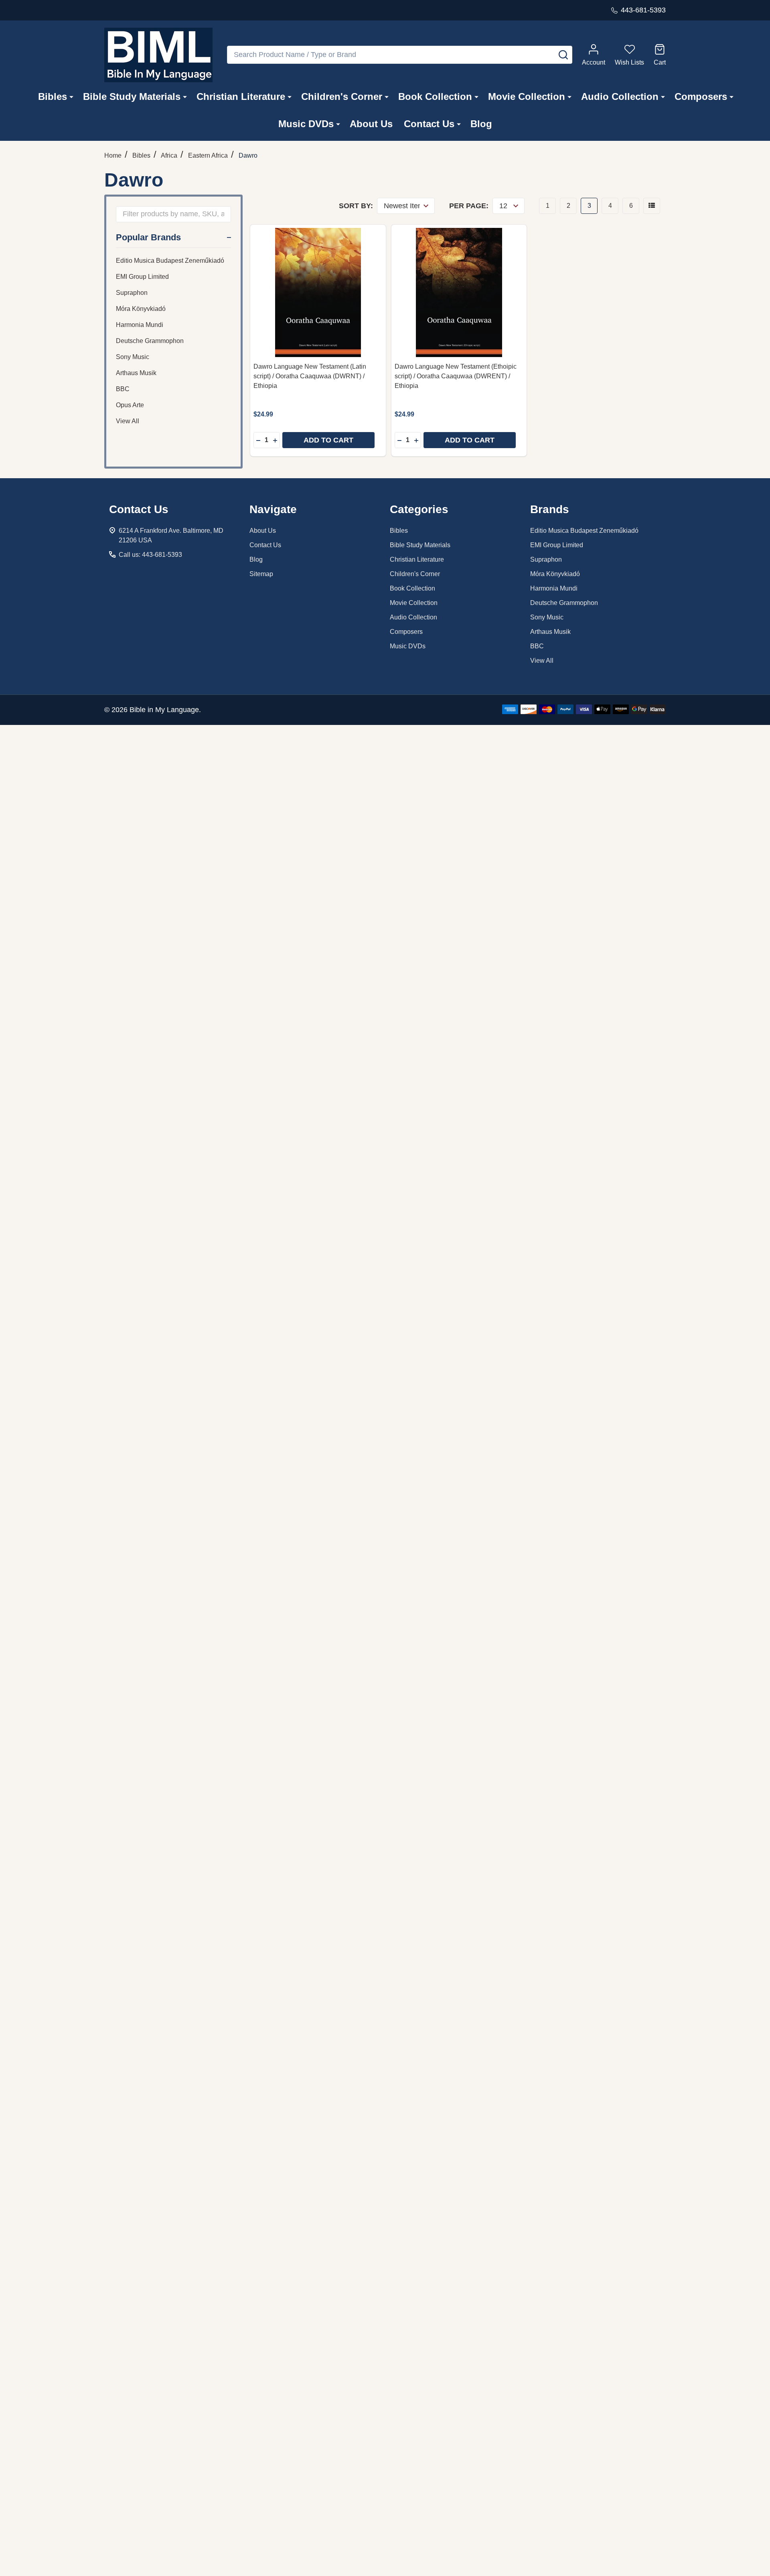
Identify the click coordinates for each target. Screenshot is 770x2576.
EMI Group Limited (142, 277)
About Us (371, 124)
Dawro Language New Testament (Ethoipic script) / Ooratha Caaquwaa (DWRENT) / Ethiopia (456, 376)
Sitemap (261, 574)
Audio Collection (620, 96)
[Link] (158, 55)
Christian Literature (241, 96)
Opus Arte (130, 405)
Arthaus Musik (136, 373)
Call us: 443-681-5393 (150, 555)
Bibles (53, 96)
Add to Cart (328, 440)
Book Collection (435, 96)
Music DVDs (306, 124)
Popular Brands (148, 237)
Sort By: (356, 206)
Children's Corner (342, 96)
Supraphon (132, 293)
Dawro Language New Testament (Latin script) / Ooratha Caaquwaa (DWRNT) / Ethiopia (310, 376)
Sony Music (133, 357)
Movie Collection (527, 96)
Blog (481, 124)
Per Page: (469, 206)
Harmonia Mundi (140, 325)
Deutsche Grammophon (150, 341)
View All (128, 421)
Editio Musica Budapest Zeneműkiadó (170, 261)
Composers (701, 96)
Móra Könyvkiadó (141, 309)
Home (113, 155)
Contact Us (429, 124)
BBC (123, 389)
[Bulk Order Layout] (652, 206)
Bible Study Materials (132, 96)
